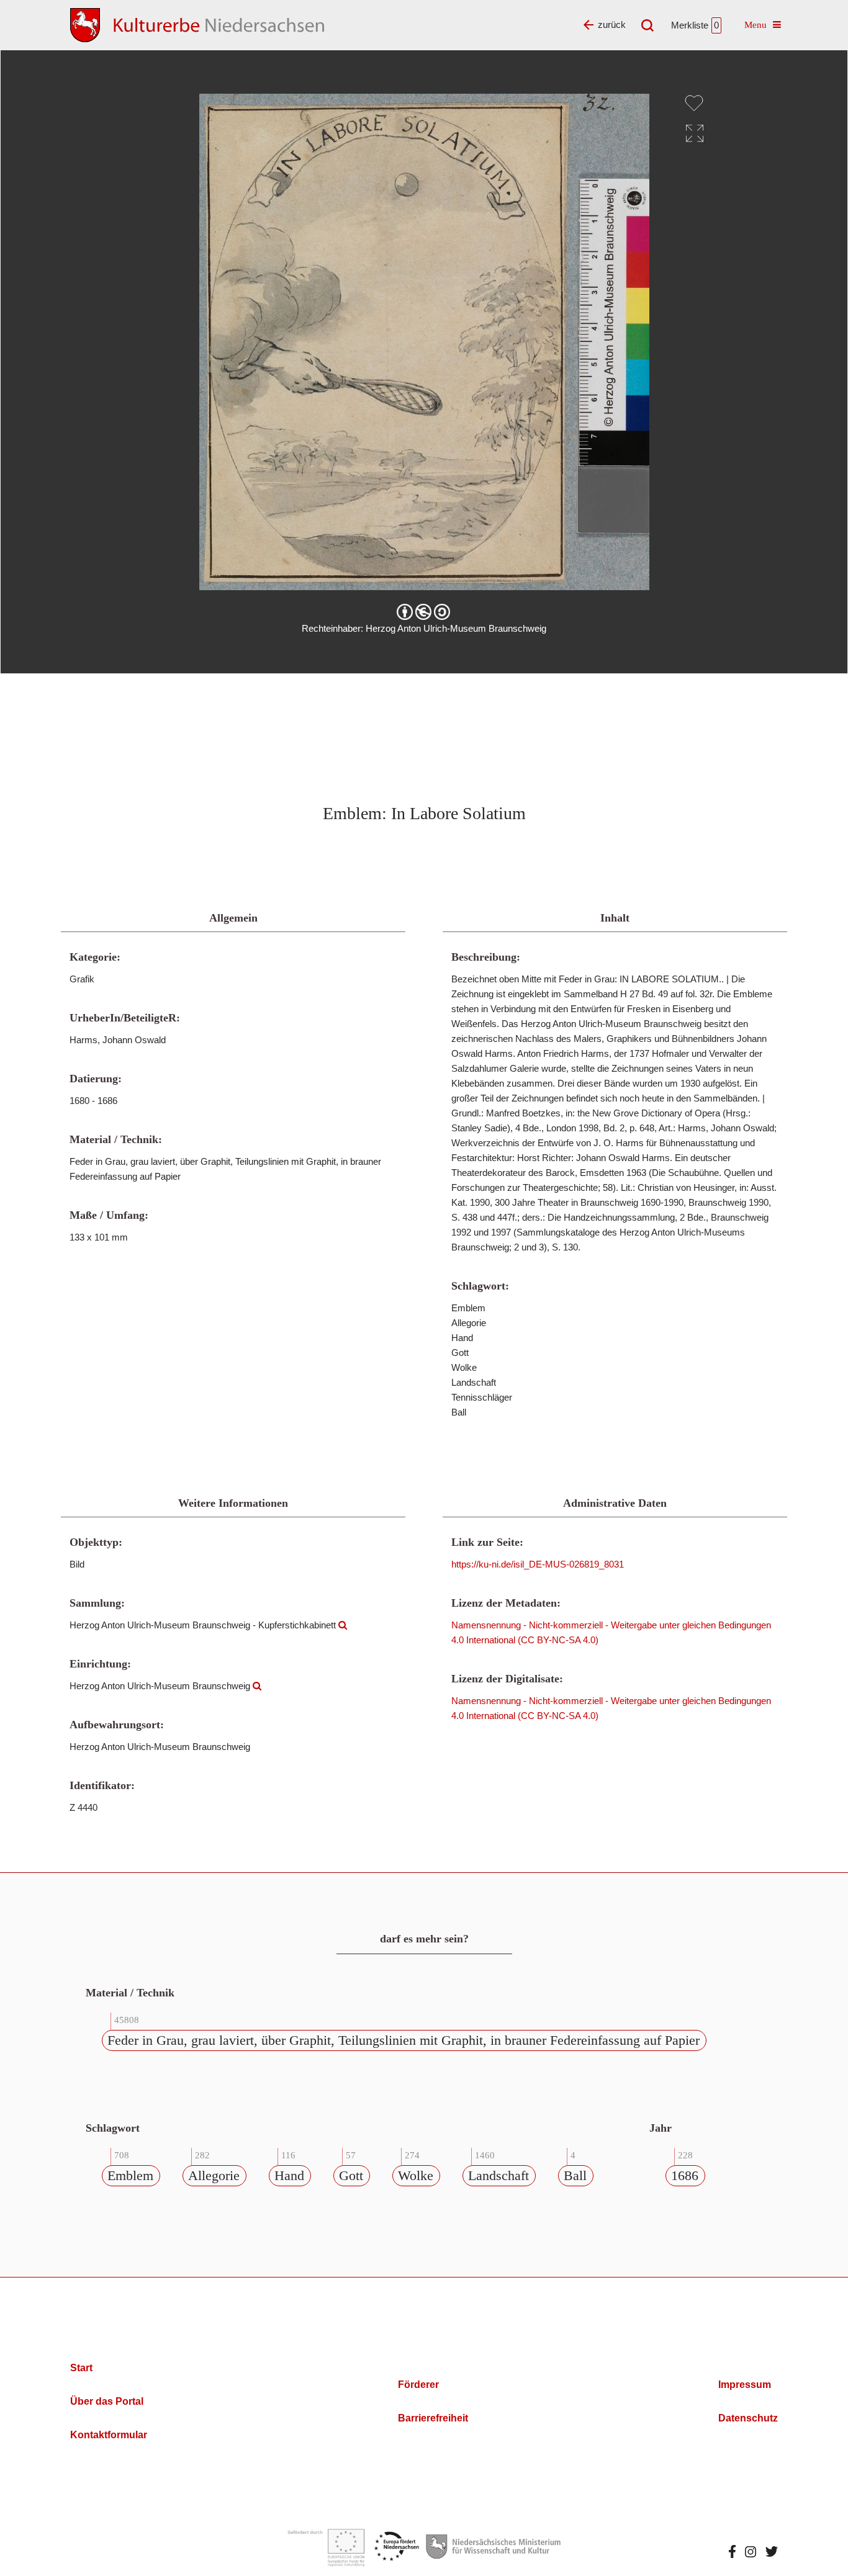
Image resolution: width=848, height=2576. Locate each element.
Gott (351, 2175)
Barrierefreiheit (433, 2418)
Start (81, 2368)
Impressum (745, 2385)
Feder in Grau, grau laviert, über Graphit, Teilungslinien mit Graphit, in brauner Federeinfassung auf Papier (404, 2040)
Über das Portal (107, 2401)
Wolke (416, 2175)
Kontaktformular (109, 2435)
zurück (612, 25)
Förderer (418, 2385)
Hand (289, 2175)
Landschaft (498, 2175)
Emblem (130, 2175)
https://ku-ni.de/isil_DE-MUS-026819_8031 (538, 1564)
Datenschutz (748, 2418)
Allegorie (214, 2175)
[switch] (694, 103)
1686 (685, 2175)
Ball (575, 2175)
